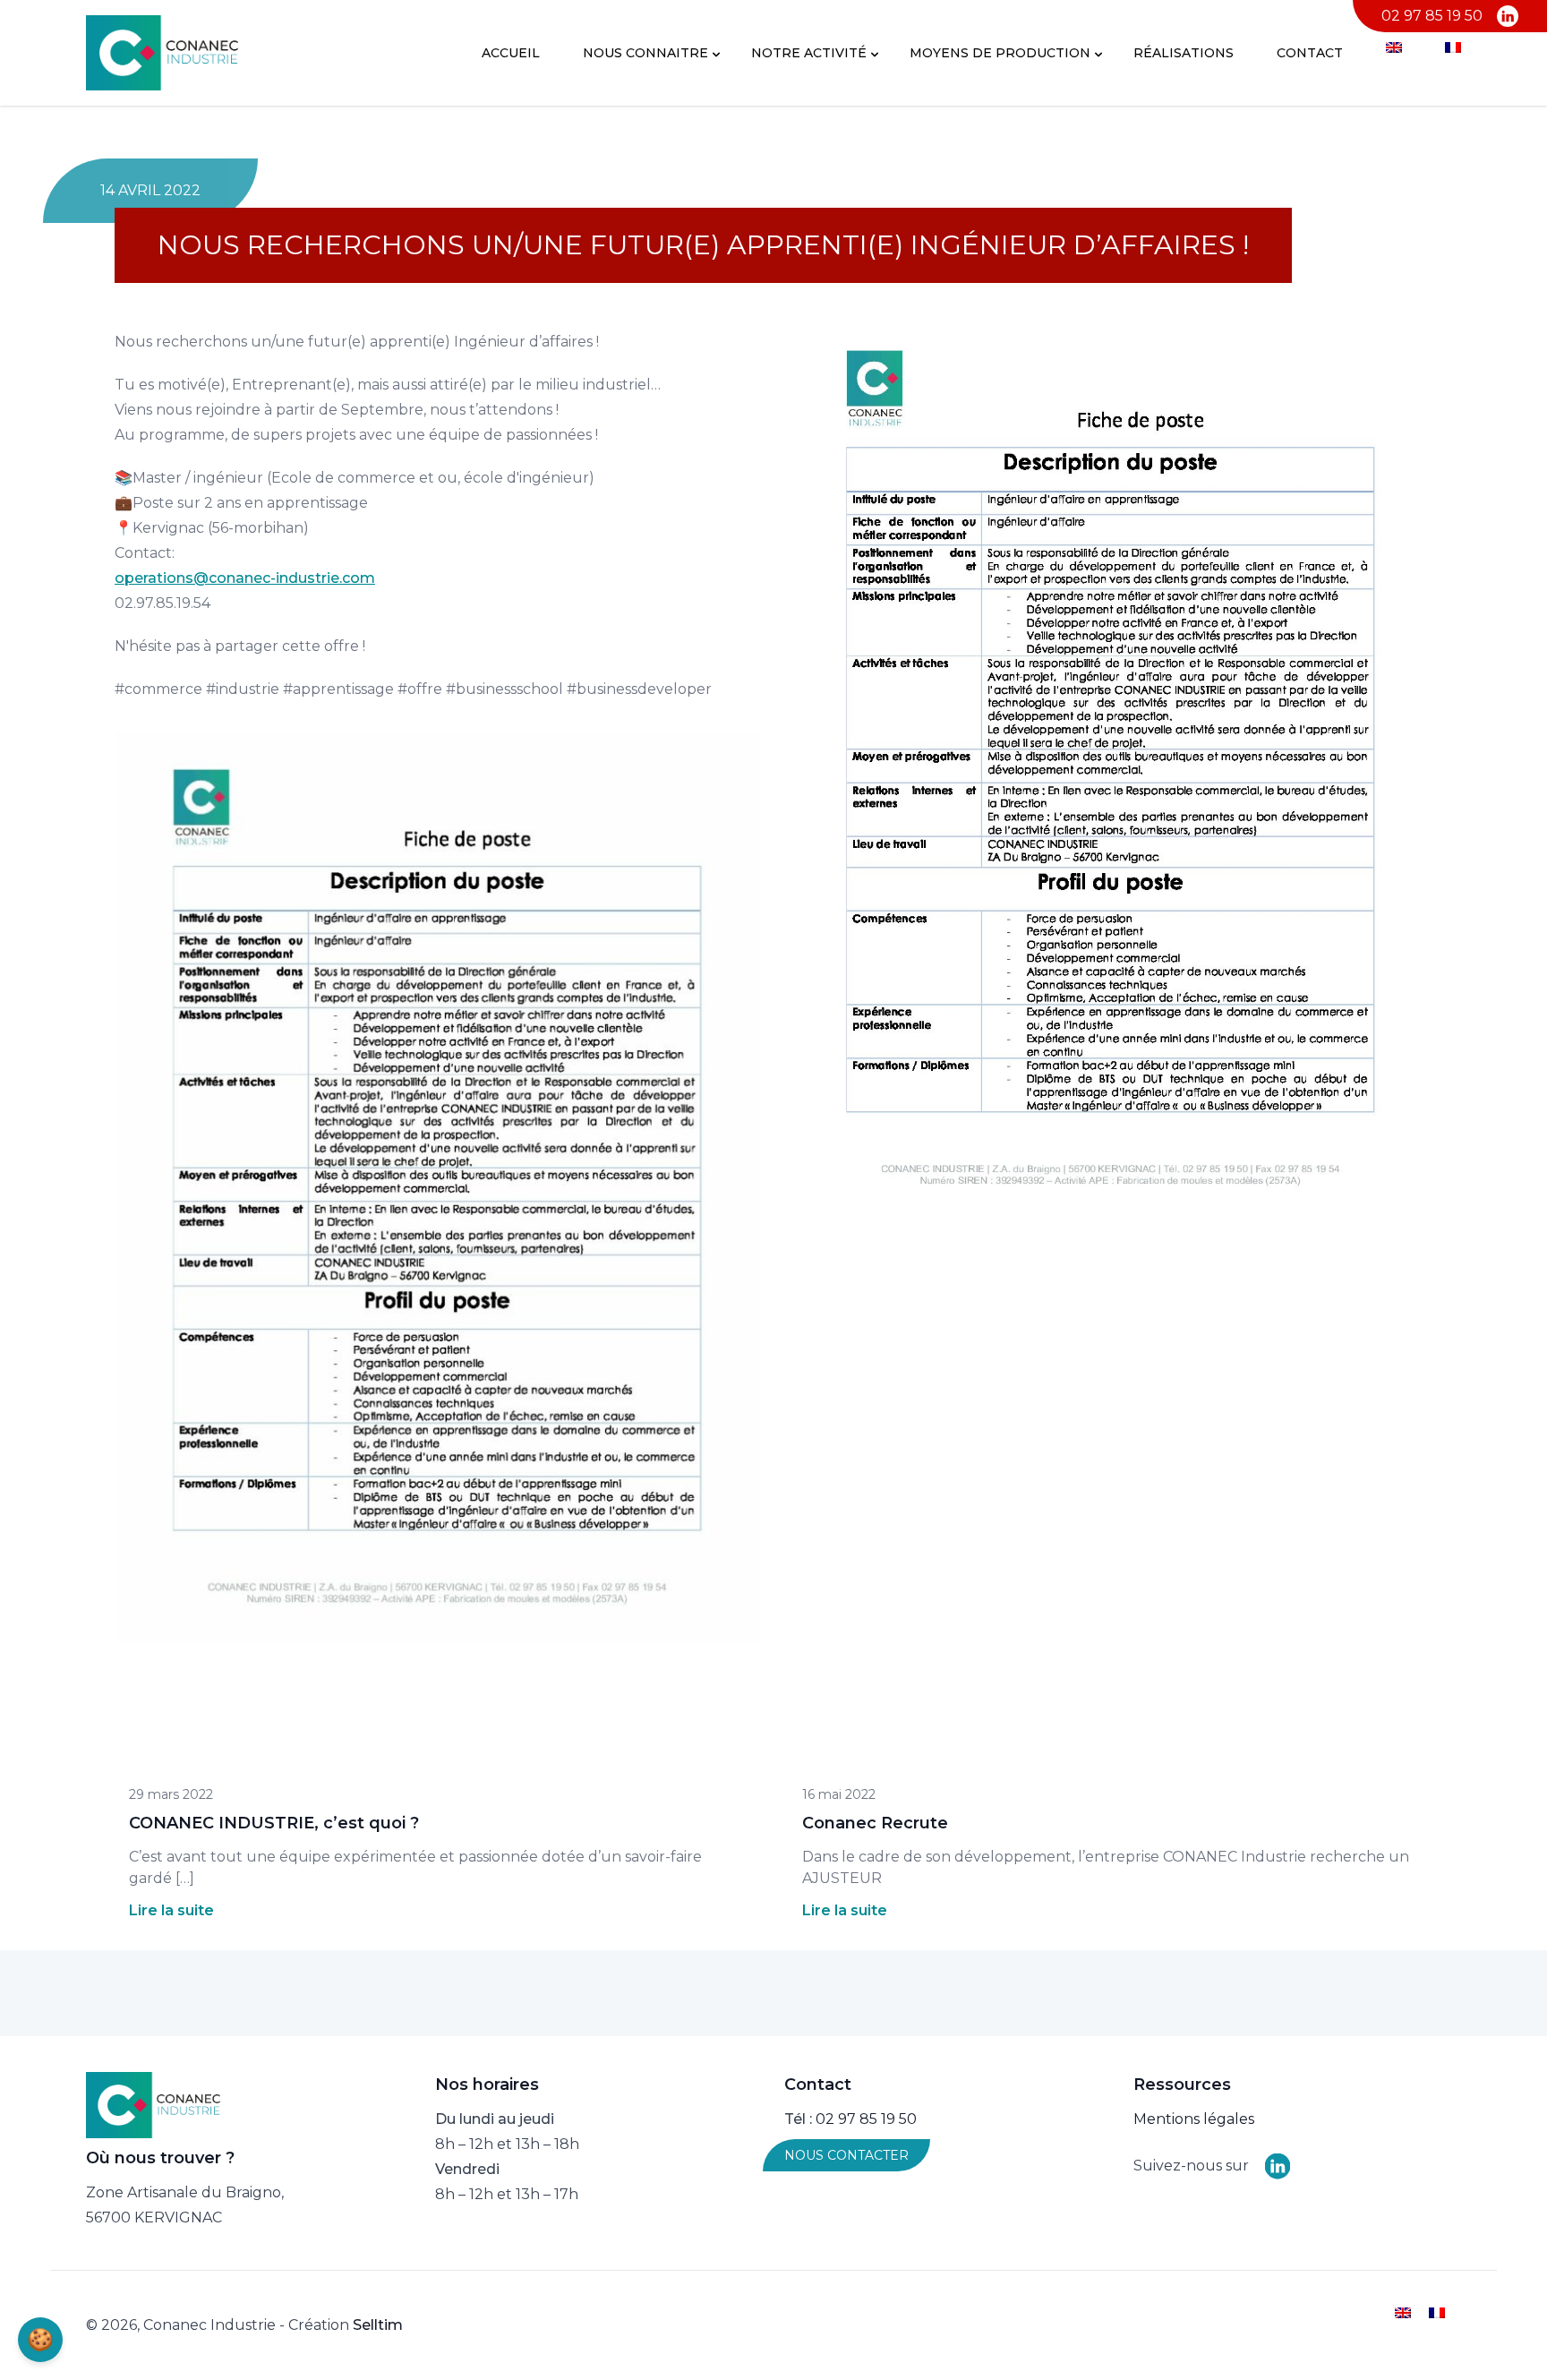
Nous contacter (846, 2155)
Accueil (511, 53)
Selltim (378, 2325)
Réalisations (1184, 53)
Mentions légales (1194, 2119)
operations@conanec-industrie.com (245, 578)
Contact (1310, 53)
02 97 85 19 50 (1432, 16)
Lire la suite (171, 1910)
